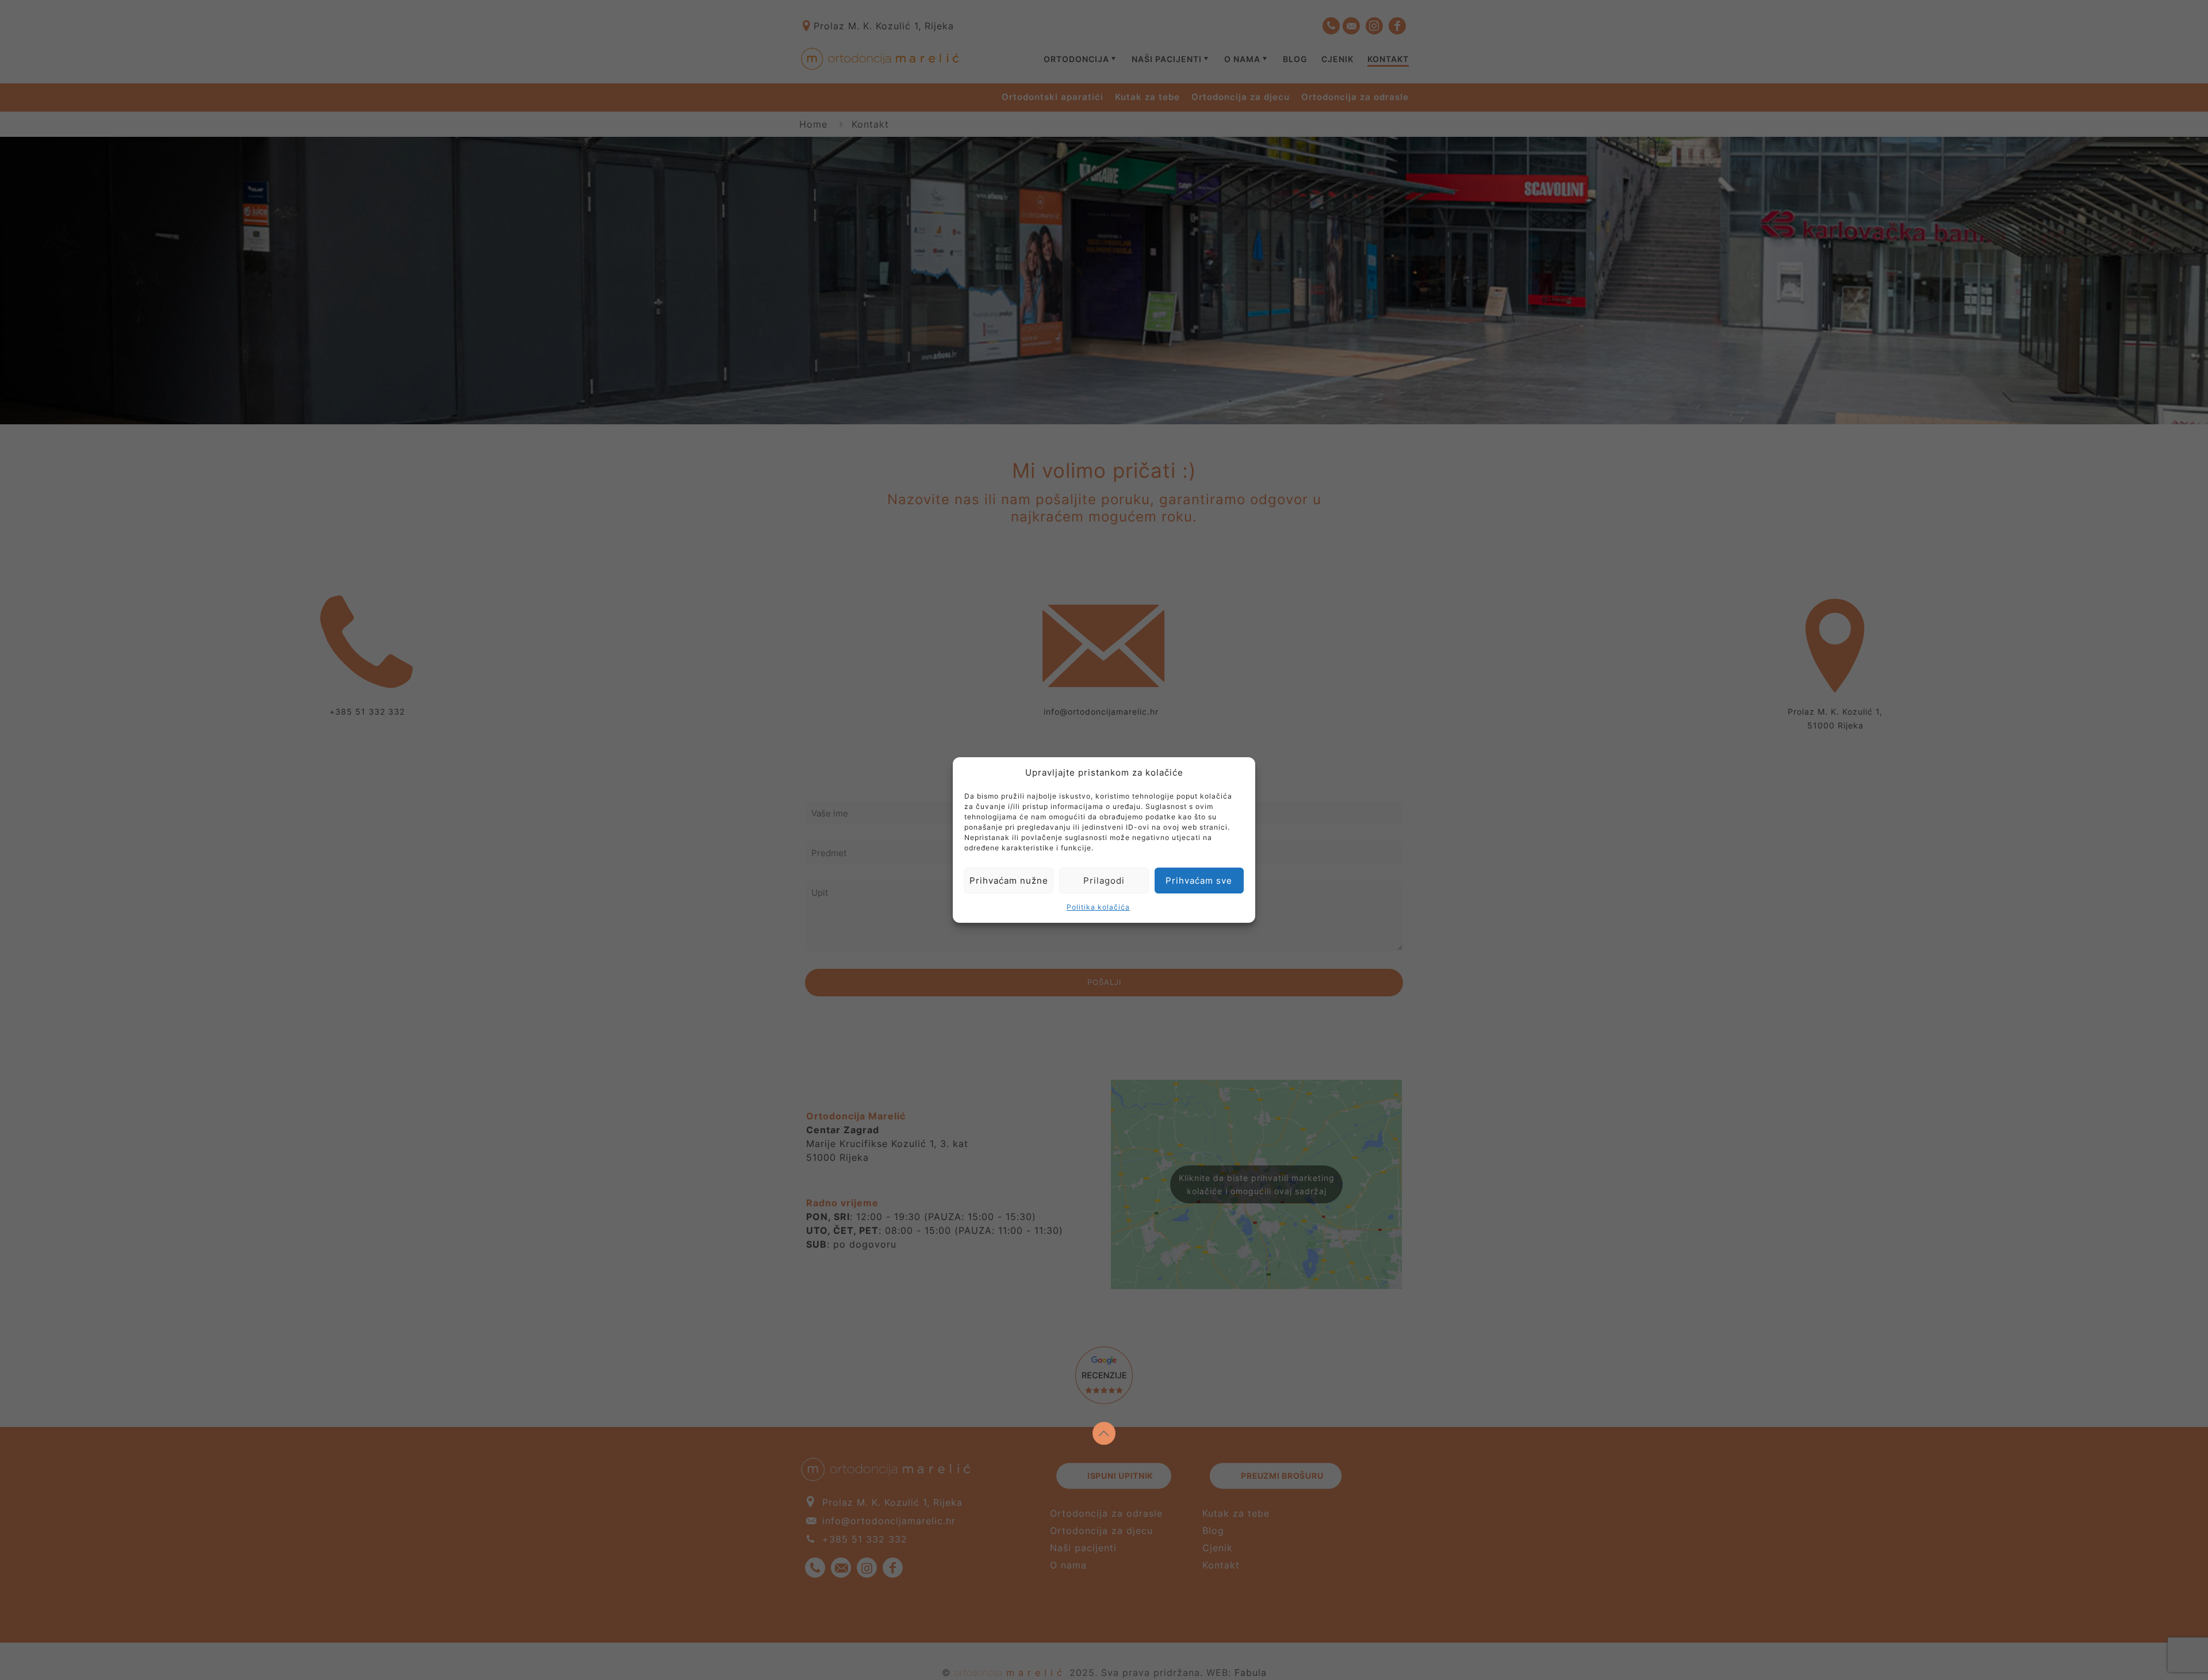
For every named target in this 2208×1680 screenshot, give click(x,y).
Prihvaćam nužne (1009, 881)
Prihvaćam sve (1199, 881)
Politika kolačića (1098, 907)
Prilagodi (1104, 881)
